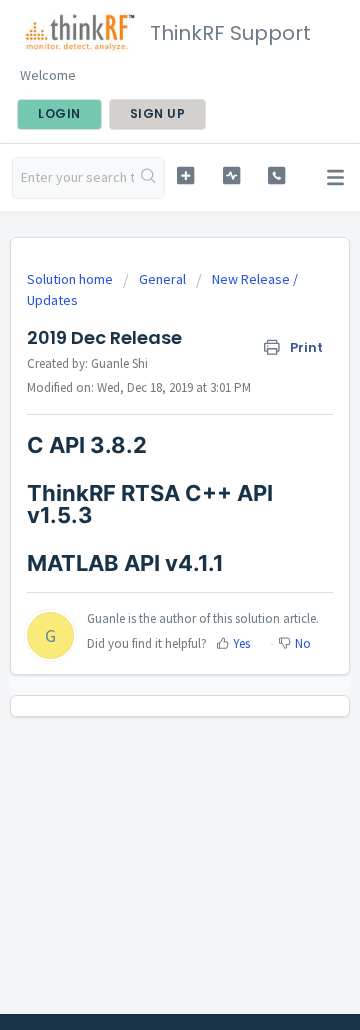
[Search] (149, 178)
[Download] (143, 501)
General (162, 279)
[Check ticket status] (231, 175)
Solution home (71, 279)
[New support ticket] (185, 175)
